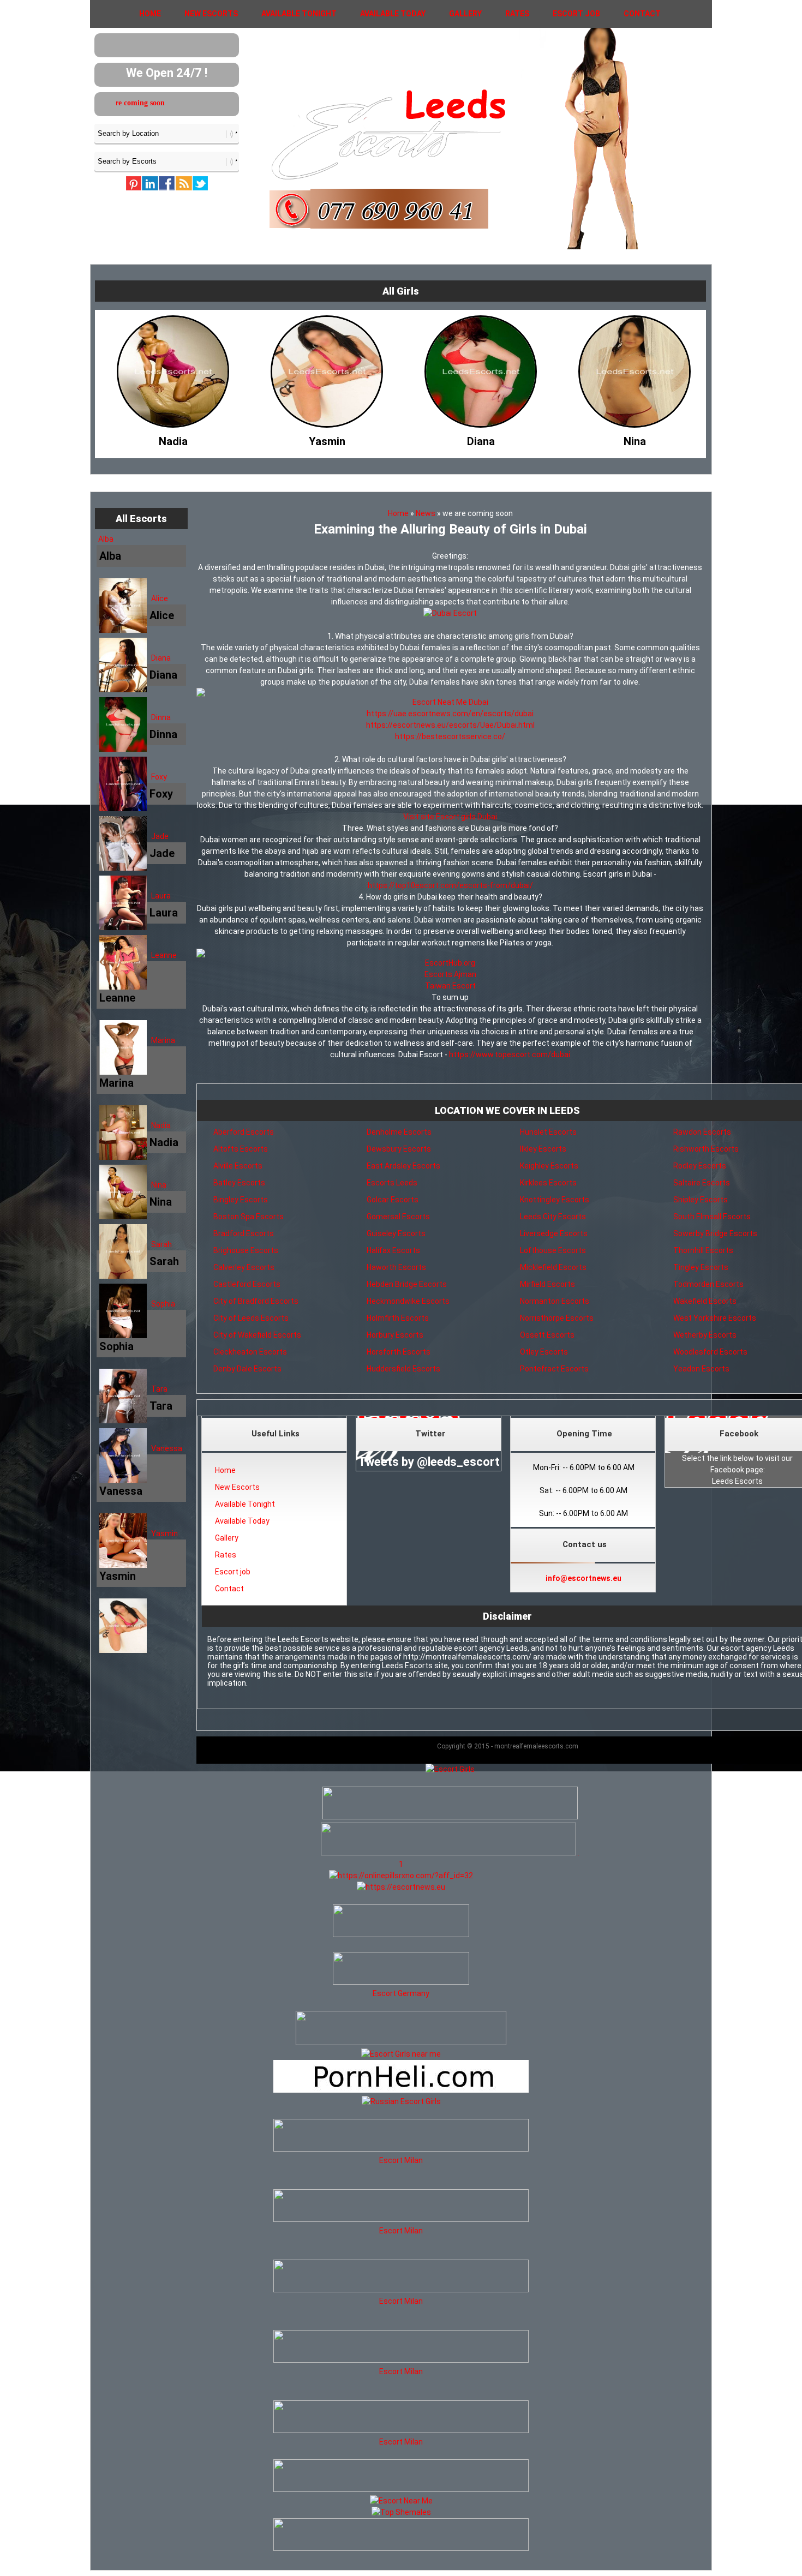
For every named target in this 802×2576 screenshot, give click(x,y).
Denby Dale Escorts (247, 1369)
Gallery (465, 14)
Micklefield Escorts (553, 1267)
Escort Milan (401, 2160)
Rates (517, 14)
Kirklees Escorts (548, 1183)
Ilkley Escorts (543, 1149)
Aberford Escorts (244, 1132)
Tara (159, 1389)
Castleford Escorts (247, 1284)
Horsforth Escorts (399, 1352)
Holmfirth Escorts (398, 1318)
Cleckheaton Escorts (250, 1352)
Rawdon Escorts (702, 1132)
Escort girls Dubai (466, 817)
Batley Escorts (239, 1183)
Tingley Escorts (701, 1267)
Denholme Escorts (399, 1132)
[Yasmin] (173, 439)
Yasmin (164, 1533)
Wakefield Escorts (705, 1301)
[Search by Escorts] (167, 161)
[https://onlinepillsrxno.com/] (401, 1876)
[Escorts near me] (401, 2054)
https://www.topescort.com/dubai (510, 1055)
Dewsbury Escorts (399, 1149)
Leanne (164, 955)
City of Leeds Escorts (251, 1318)
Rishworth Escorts (706, 1149)
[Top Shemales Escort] (401, 2512)
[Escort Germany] (401, 1970)
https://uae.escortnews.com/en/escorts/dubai (450, 714)
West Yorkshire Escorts (715, 1318)
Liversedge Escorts (554, 1233)
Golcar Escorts (393, 1200)
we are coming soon (185, 103)
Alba (106, 539)
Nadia (161, 1125)
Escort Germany (401, 1993)
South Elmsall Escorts (712, 1217)
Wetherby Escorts (705, 1335)
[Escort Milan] (401, 2149)
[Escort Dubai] (450, 613)
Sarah (161, 1244)
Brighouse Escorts (246, 1250)
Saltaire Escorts (702, 1183)
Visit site (419, 817)
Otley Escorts (544, 1352)
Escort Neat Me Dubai (450, 702)
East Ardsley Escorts (403, 1166)
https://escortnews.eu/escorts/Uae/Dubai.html (450, 725)
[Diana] (327, 439)
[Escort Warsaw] (401, 2548)
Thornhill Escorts (703, 1250)
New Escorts (211, 14)
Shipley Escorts (701, 1200)
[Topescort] (401, 2489)
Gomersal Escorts (398, 1217)
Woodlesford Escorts (710, 1352)
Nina (159, 1185)
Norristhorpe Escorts (557, 1318)
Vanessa (167, 1448)
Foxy (159, 777)
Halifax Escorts (393, 1250)
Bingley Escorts (241, 1200)
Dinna (161, 717)
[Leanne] (635, 439)
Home (150, 14)
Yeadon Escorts (701, 1369)
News (426, 513)
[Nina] (481, 439)
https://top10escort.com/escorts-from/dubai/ (450, 885)
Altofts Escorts (241, 1149)
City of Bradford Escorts (256, 1301)
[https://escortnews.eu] (401, 1887)
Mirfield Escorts (547, 1284)
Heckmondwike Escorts (408, 1301)
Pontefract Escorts (554, 1369)
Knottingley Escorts (555, 1200)
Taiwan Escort (450, 986)
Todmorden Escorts (708, 1284)
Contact (642, 14)
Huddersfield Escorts (403, 1369)
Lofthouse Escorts (553, 1250)
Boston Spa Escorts (249, 1217)
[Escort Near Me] (401, 2501)
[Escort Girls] (450, 1769)
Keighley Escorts (549, 1166)
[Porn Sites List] (401, 2090)
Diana (161, 658)
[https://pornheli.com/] (401, 2042)
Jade (160, 836)
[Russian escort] (401, 2101)
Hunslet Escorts (548, 1132)
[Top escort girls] (448, 1853)
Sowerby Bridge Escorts (715, 1233)
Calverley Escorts (244, 1267)
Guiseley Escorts (396, 1233)
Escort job (576, 14)
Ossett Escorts (547, 1335)
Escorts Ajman (450, 974)
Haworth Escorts (396, 1267)
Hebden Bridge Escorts (407, 1284)
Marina (163, 1040)
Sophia (163, 1304)
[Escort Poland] (450, 1817)
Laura (161, 896)
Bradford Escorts (244, 1233)
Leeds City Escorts (553, 1217)
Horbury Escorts (395, 1335)
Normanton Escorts (555, 1301)
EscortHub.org (450, 963)
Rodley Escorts (700, 1166)
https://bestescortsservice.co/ (450, 736)
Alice (160, 598)
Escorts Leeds (392, 1183)
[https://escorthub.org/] (401, 1922)
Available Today (393, 14)
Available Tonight (299, 14)
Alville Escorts (238, 1166)
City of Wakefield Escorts (257, 1335)
